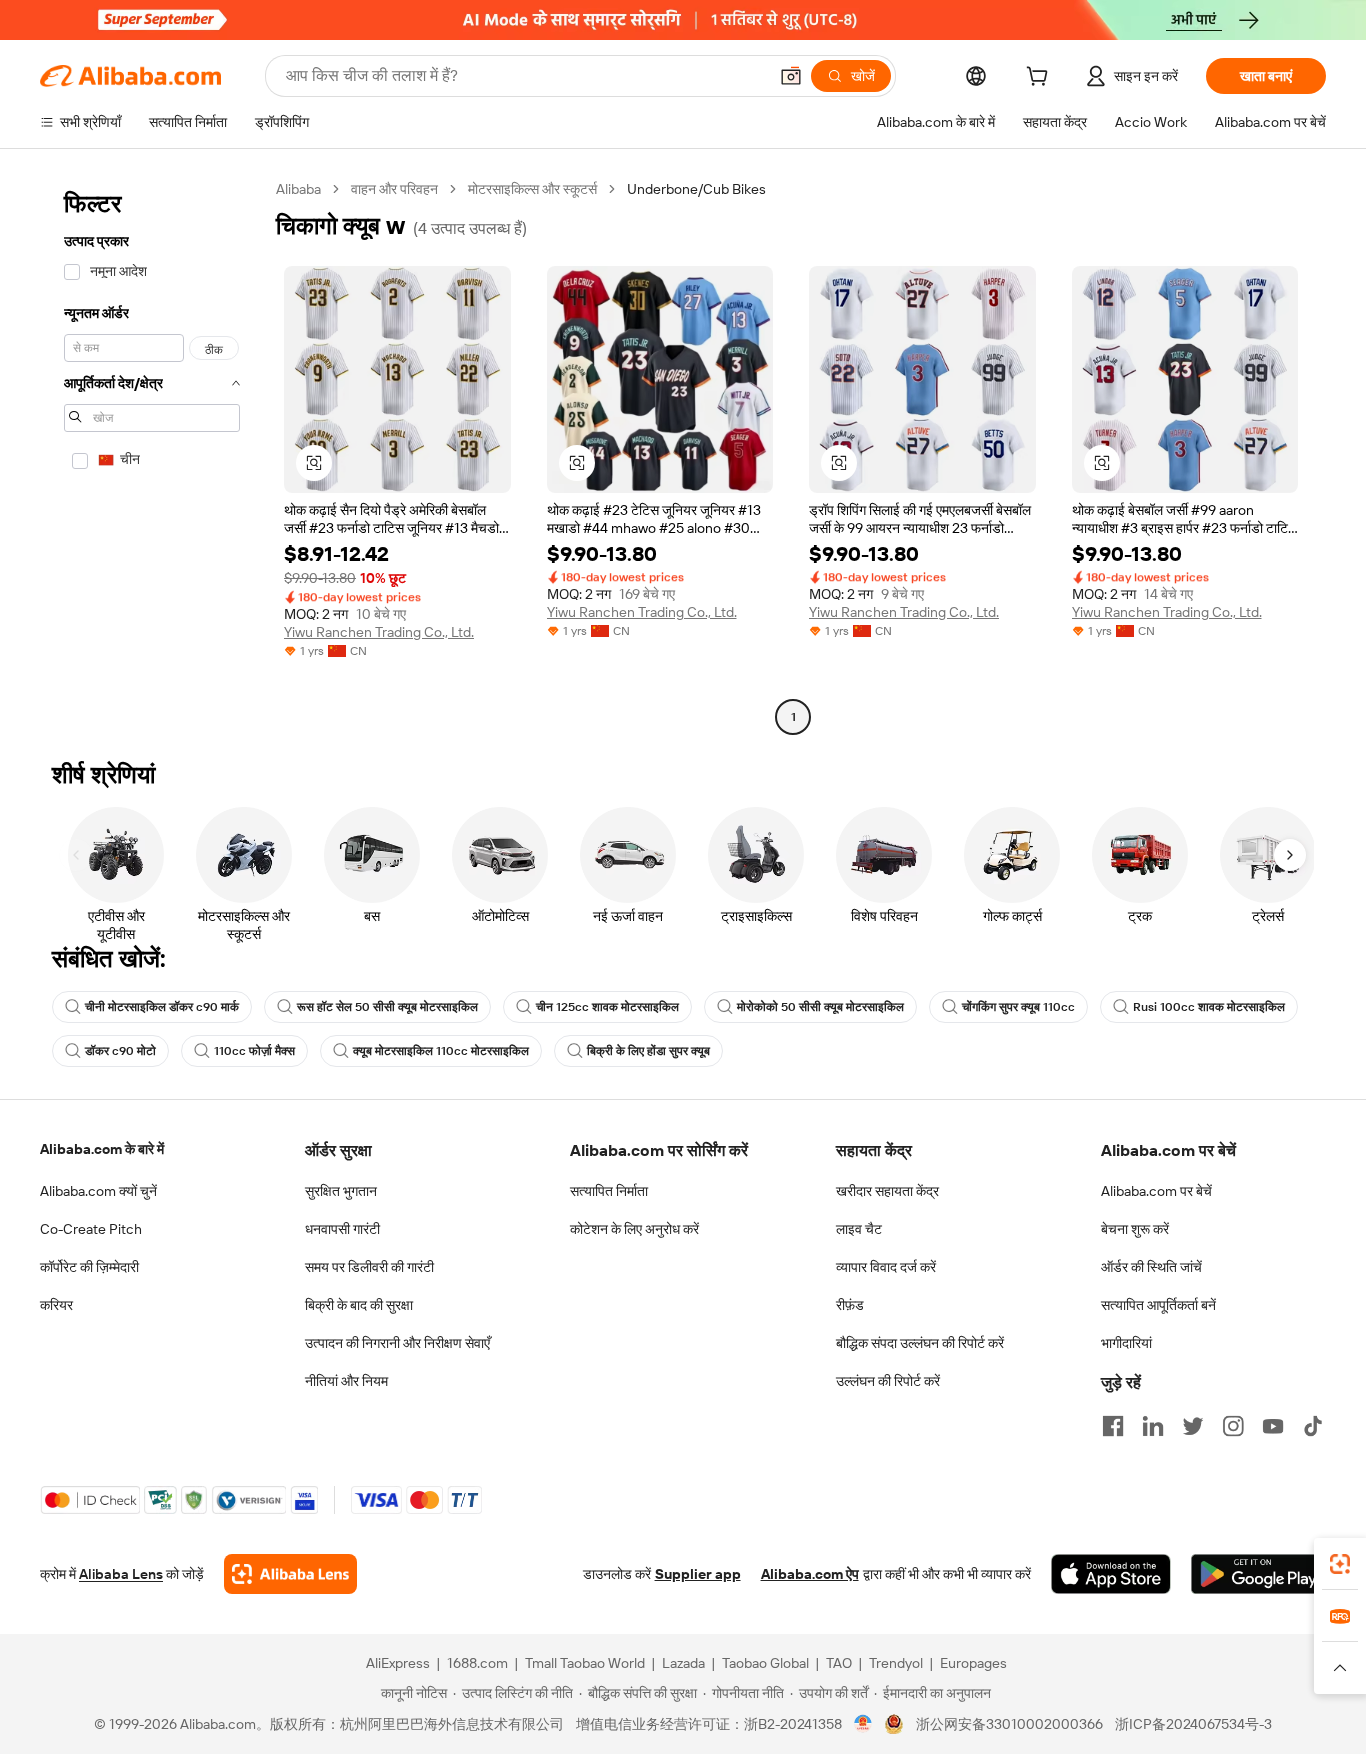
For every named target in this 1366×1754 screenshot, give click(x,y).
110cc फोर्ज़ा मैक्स (254, 1051)
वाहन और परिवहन (394, 189)
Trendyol (896, 1663)
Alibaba (298, 189)
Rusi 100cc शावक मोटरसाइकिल (1209, 1007)
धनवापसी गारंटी (342, 1229)
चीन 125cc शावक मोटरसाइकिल (607, 1007)
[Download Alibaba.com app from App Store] (1111, 1574)
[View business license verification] (863, 1724)
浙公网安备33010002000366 (1009, 1724)
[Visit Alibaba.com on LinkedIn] (1153, 1426)
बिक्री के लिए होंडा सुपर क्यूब (648, 1051)
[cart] (1041, 79)
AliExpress (398, 1663)
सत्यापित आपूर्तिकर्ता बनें (1158, 1305)
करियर (56, 1305)
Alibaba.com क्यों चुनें (98, 1191)
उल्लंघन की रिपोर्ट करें (888, 1381)
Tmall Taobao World (585, 1663)
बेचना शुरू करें (1135, 1229)
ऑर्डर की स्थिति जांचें (1151, 1267)
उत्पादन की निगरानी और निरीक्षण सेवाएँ (397, 1343)
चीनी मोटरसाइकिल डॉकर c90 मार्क (162, 1007)
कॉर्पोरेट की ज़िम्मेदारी (89, 1267)
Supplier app (698, 1574)
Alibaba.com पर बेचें (1156, 1191)
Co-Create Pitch (91, 1229)
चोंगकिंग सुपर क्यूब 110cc (1018, 1007)
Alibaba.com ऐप (810, 1574)
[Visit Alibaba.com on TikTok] (1313, 1426)
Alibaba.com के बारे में (102, 1149)
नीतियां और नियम (346, 1381)
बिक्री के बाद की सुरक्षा (359, 1305)
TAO (839, 1663)
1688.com (477, 1663)
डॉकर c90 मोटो (120, 1051)
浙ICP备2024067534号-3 (1193, 1724)
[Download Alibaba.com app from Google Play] (1258, 1574)
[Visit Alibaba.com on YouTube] (1273, 1426)
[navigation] (152, 455)
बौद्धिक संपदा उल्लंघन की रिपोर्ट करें (920, 1343)
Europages (973, 1663)
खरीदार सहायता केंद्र (887, 1191)
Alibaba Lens (121, 1574)
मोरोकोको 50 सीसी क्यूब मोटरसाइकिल (820, 1007)
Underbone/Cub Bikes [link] (696, 189)
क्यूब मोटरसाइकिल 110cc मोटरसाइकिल (441, 1051)
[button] (791, 76)
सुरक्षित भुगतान (341, 1191)
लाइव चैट (859, 1229)
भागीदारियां (1126, 1343)
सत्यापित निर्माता (609, 1191)
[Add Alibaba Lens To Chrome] (290, 1574)
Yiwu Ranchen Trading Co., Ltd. (379, 632)
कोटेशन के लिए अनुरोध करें (634, 1229)
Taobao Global (765, 1663)
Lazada (683, 1663)
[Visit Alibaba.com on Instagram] (1233, 1426)
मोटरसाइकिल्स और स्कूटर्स (532, 189)
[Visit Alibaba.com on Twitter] (1193, 1426)
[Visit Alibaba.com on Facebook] (1113, 1426)
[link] (1340, 1564)
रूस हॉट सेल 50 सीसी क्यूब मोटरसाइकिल (387, 1007)
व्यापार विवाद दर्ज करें (886, 1267)
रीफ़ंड (850, 1305)
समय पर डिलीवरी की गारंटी (369, 1267)
